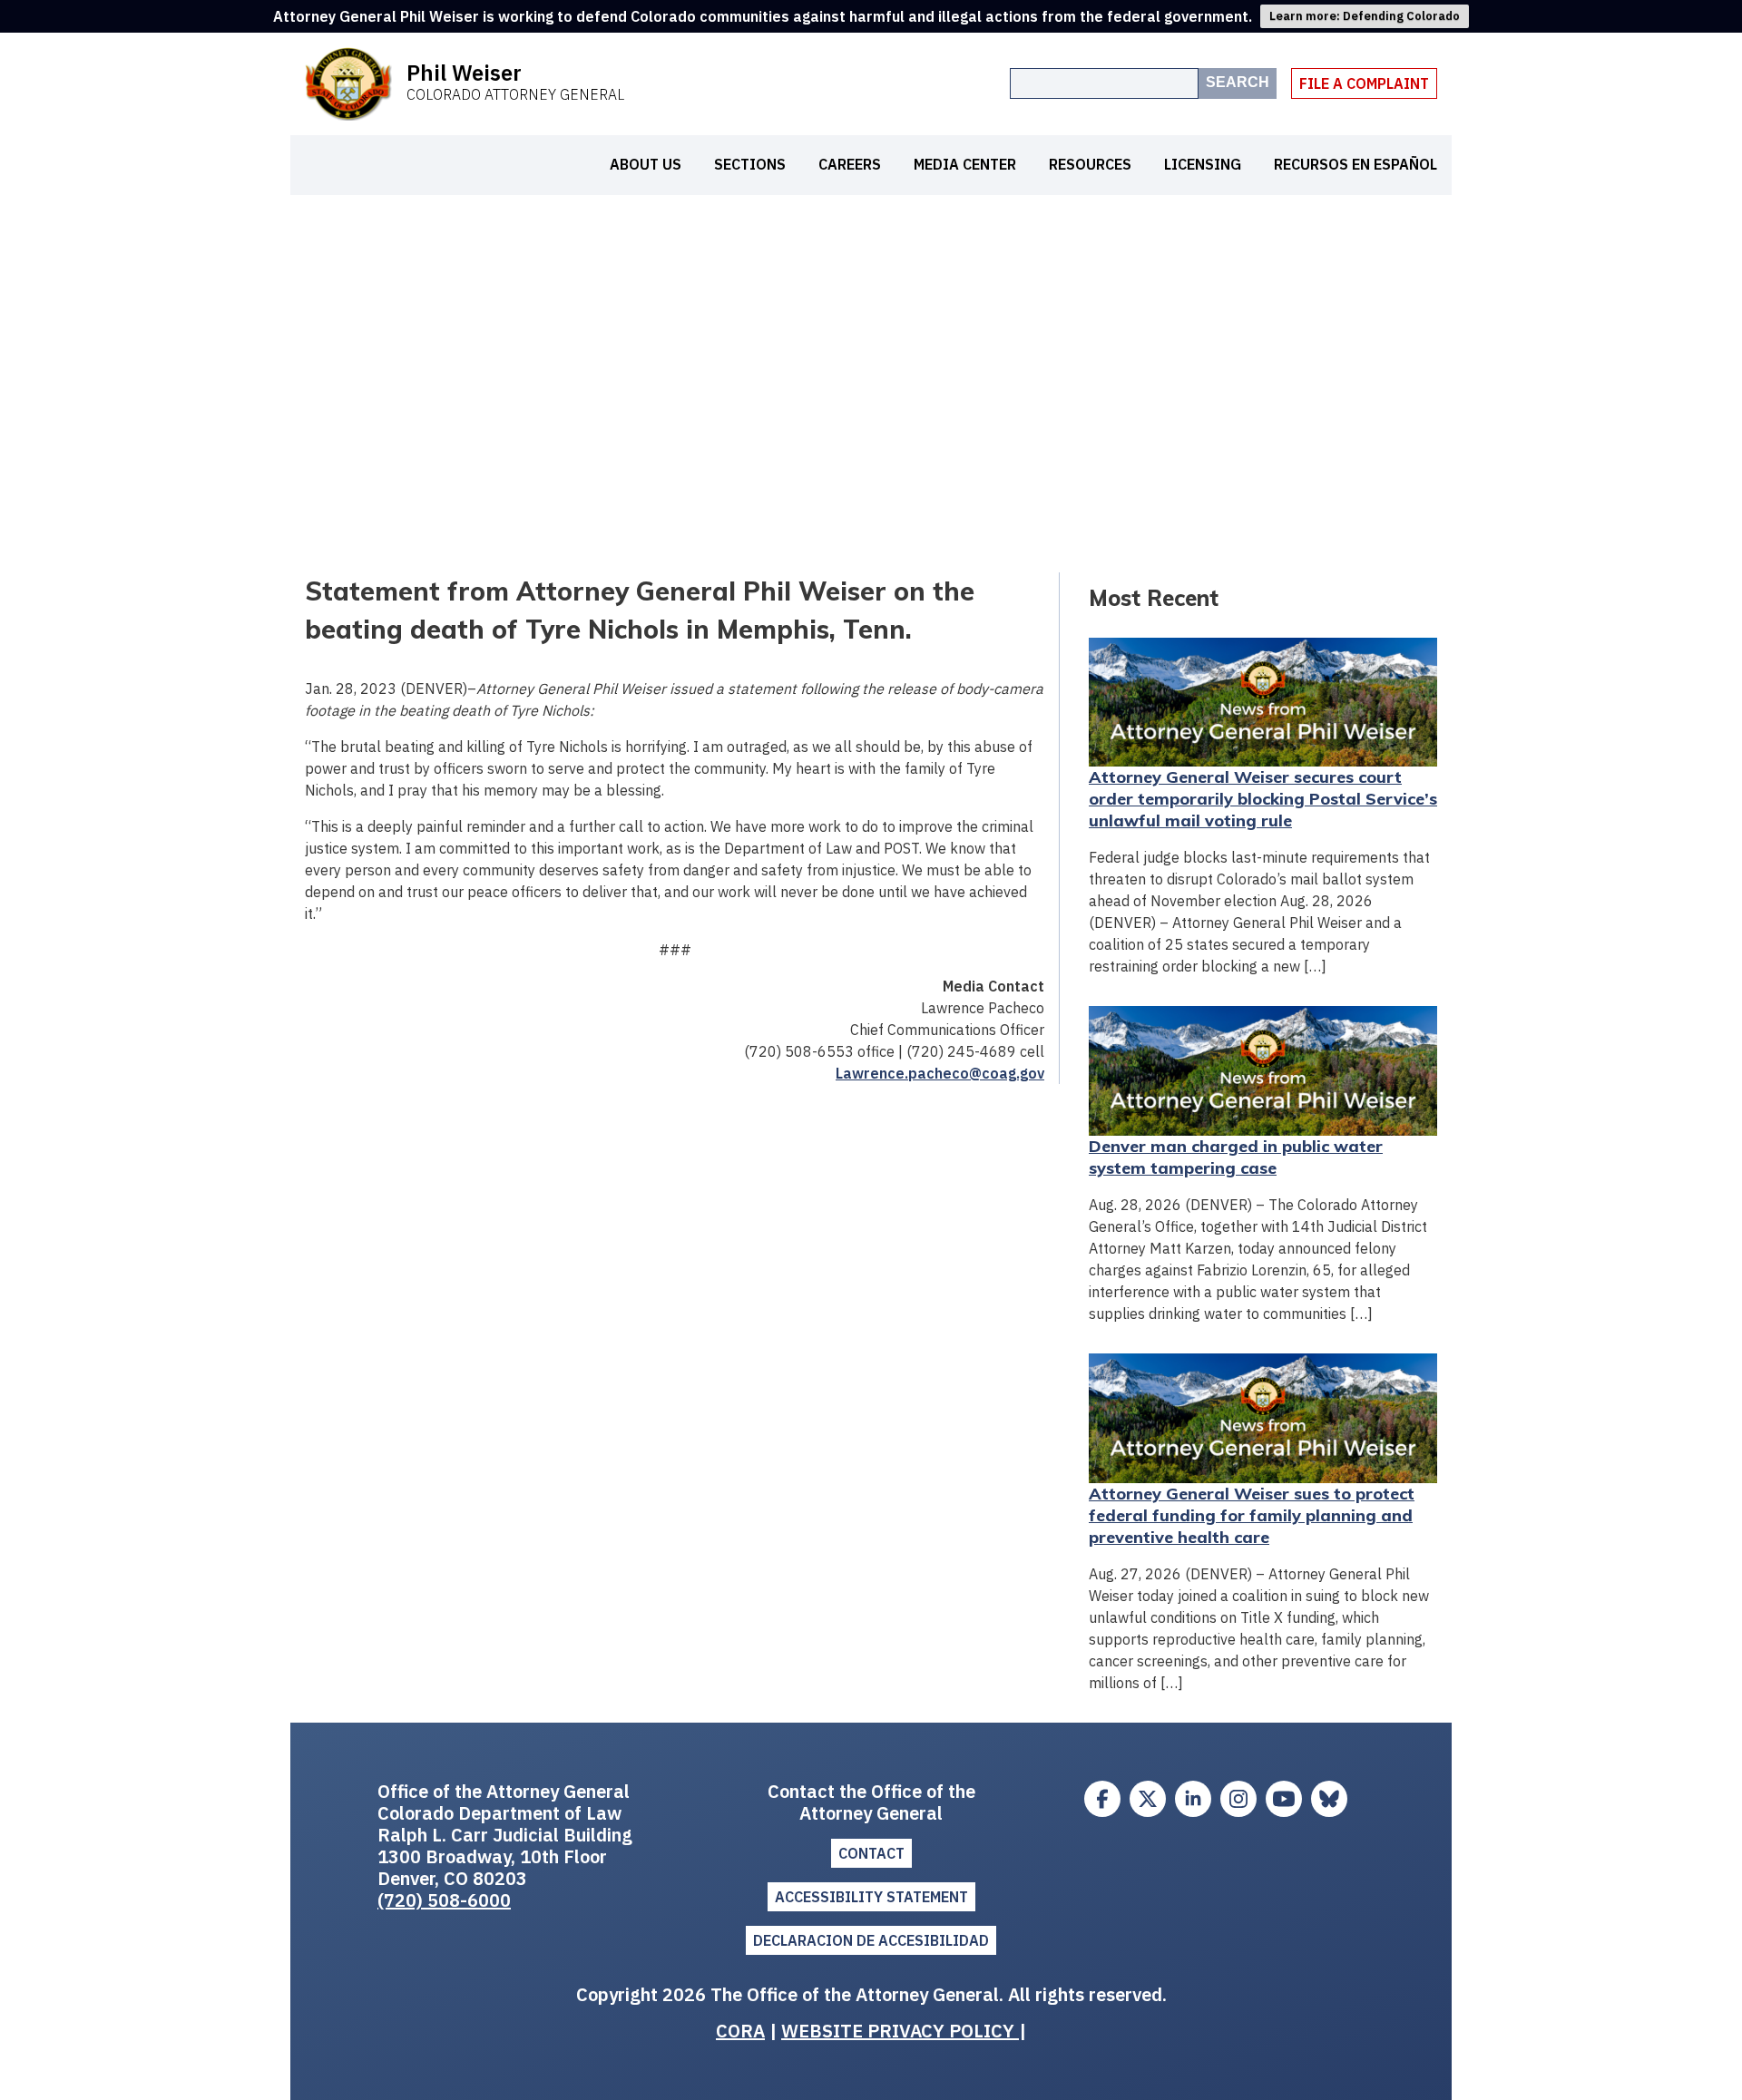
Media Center (965, 164)
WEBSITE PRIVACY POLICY (900, 2031)
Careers (850, 164)
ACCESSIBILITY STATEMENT (871, 1897)
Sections (750, 164)
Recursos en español (1355, 164)
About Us (646, 164)
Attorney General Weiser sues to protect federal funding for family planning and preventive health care (1252, 1515)
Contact (871, 1853)
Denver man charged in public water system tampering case (1236, 1157)
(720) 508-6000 (444, 1900)
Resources (1090, 164)
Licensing (1203, 164)
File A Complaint (1364, 83)
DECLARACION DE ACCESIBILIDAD (871, 1940)
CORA (740, 2031)
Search (1238, 82)
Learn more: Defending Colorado (1365, 16)
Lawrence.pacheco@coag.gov (940, 1073)
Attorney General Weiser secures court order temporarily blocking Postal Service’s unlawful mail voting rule (1263, 799)
